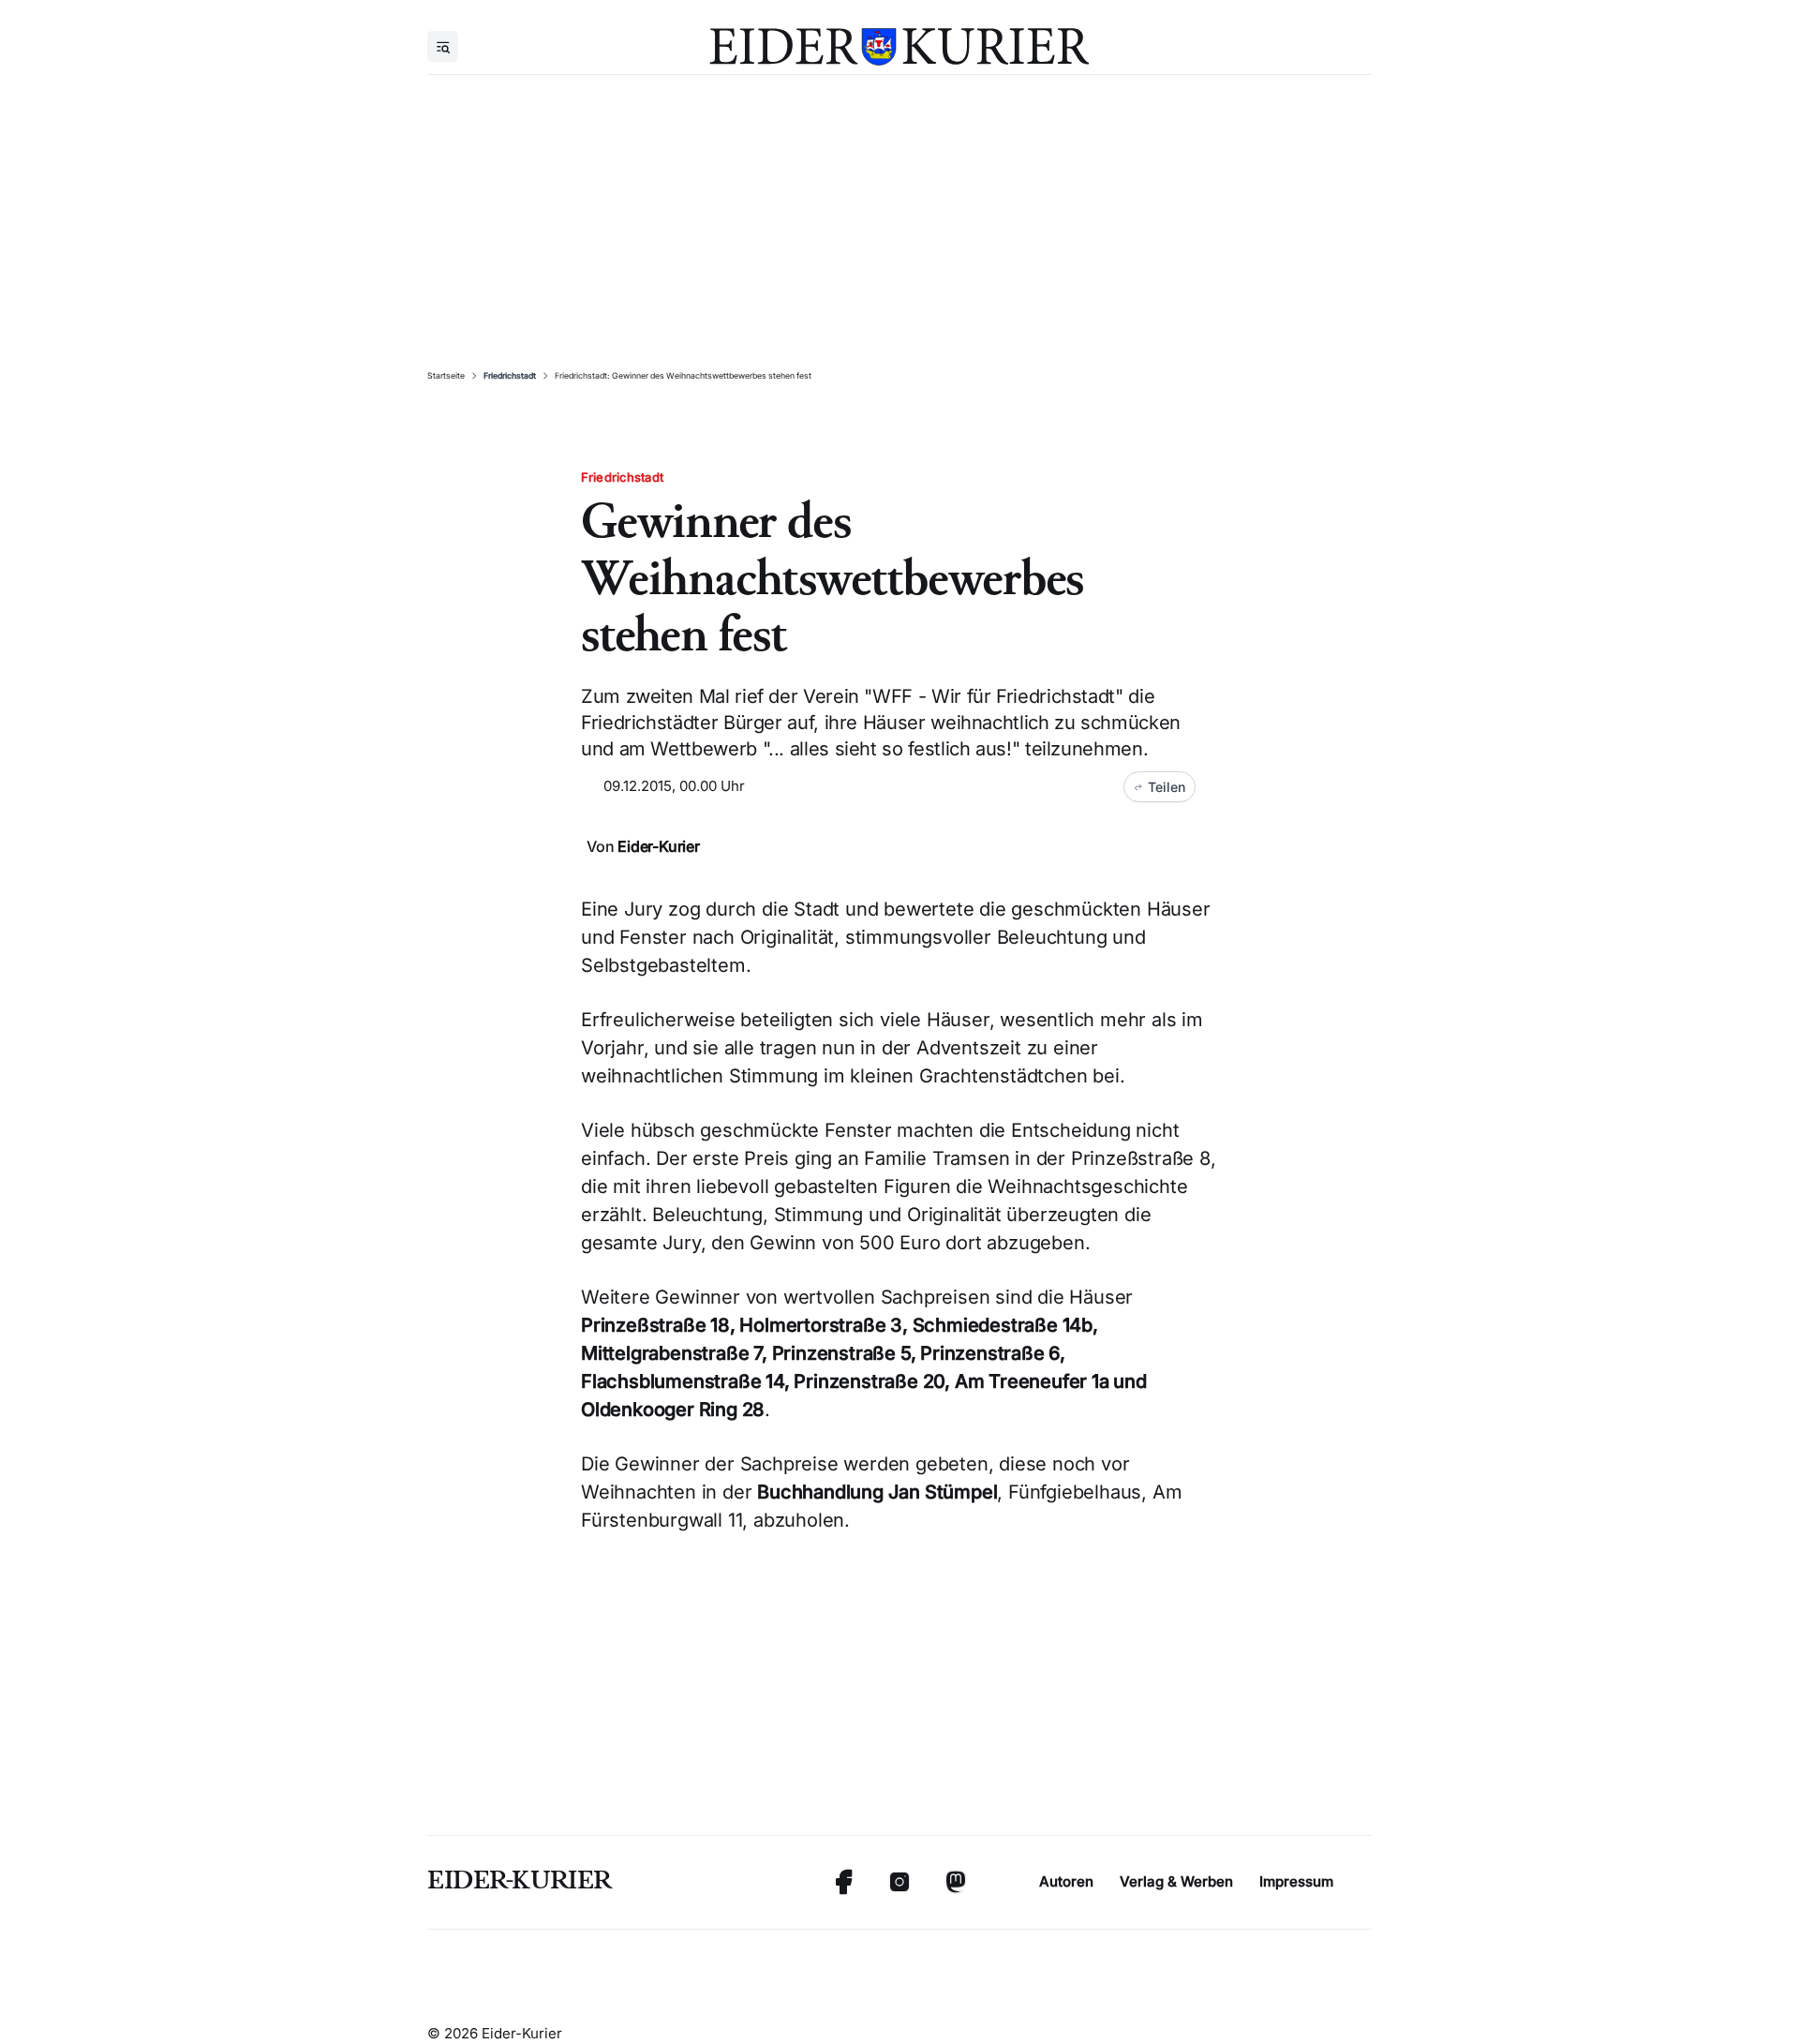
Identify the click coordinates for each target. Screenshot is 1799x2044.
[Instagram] (899, 1882)
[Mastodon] (956, 1882)
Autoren (1066, 1881)
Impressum (1296, 1881)
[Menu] (443, 46)
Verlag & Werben (1176, 1881)
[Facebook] (843, 1882)
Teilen (1167, 787)
